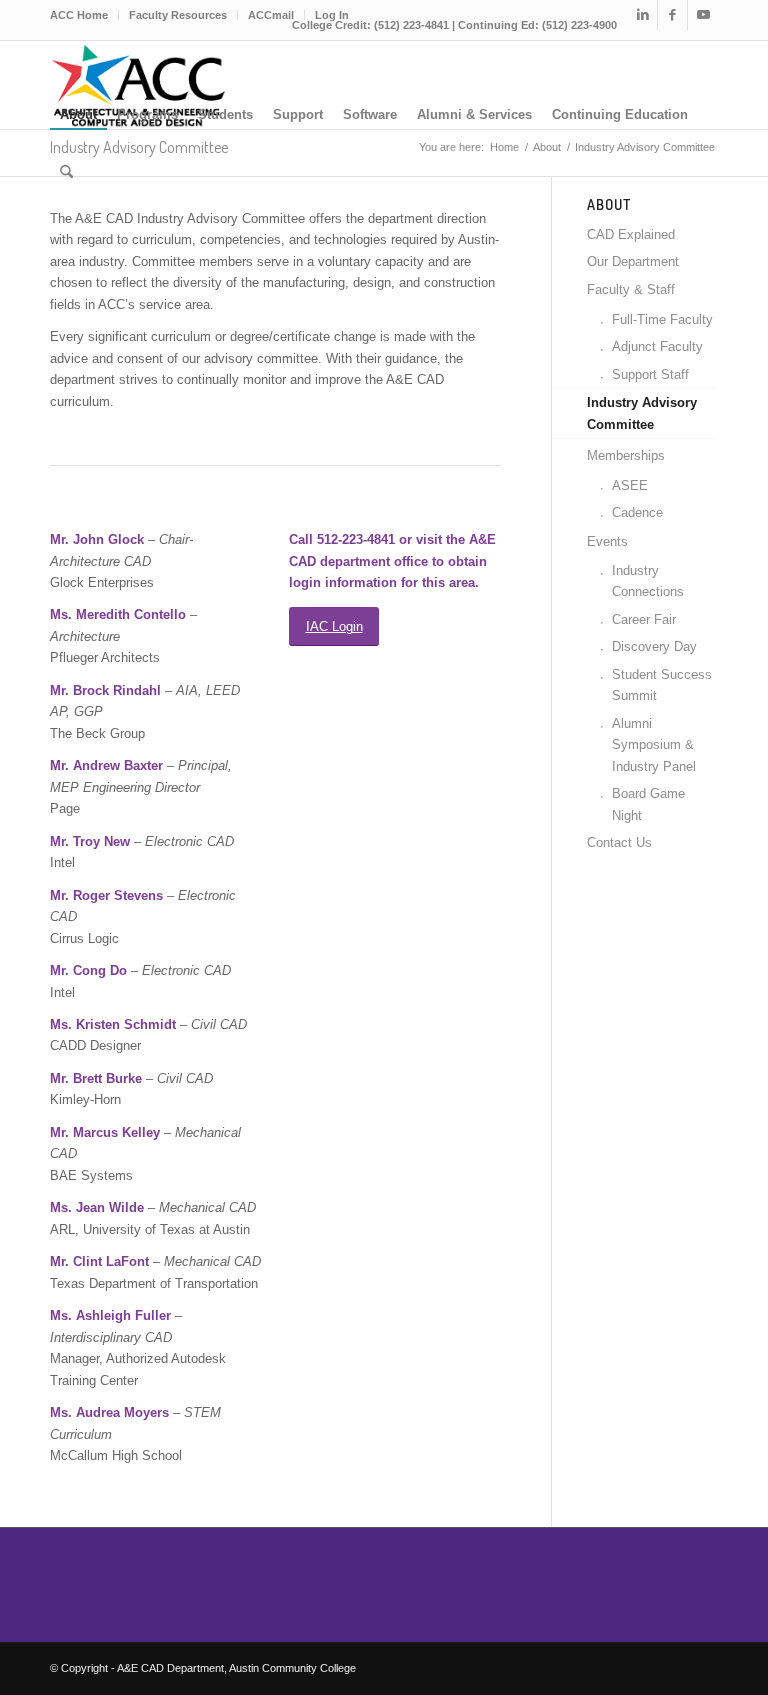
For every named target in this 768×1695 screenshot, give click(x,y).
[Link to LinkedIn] (642, 15)
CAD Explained (631, 234)
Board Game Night (648, 804)
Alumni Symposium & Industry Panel (654, 745)
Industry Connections (648, 581)
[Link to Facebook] (672, 15)
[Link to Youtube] (703, 15)
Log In (332, 15)
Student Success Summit (662, 685)
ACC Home (79, 15)
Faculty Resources (178, 15)
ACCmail (271, 15)
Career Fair (644, 619)
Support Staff (650, 374)
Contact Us (619, 842)
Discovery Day (654, 646)
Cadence (637, 512)
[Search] (66, 173)
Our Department (633, 261)
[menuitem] (84, 15)
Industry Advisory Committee (642, 413)
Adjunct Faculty (657, 346)
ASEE (630, 485)
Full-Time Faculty (662, 319)
